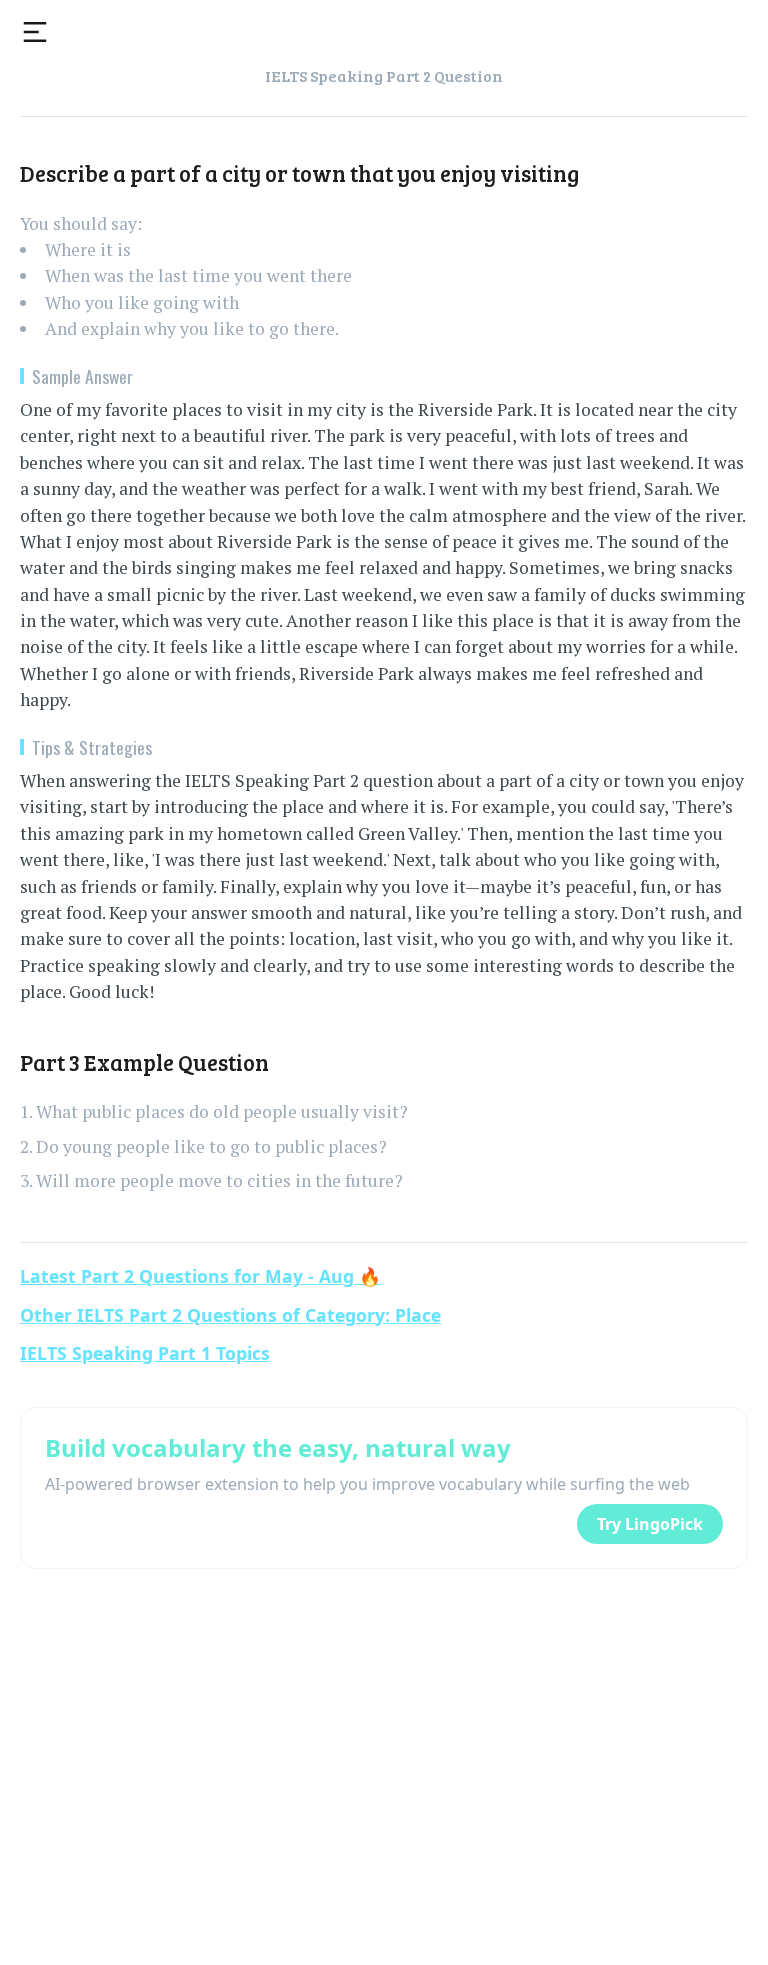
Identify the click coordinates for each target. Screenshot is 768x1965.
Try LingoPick (650, 1524)
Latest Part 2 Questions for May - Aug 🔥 (200, 1276)
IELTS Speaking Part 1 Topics (145, 1353)
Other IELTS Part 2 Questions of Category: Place (230, 1315)
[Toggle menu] (35, 32)
